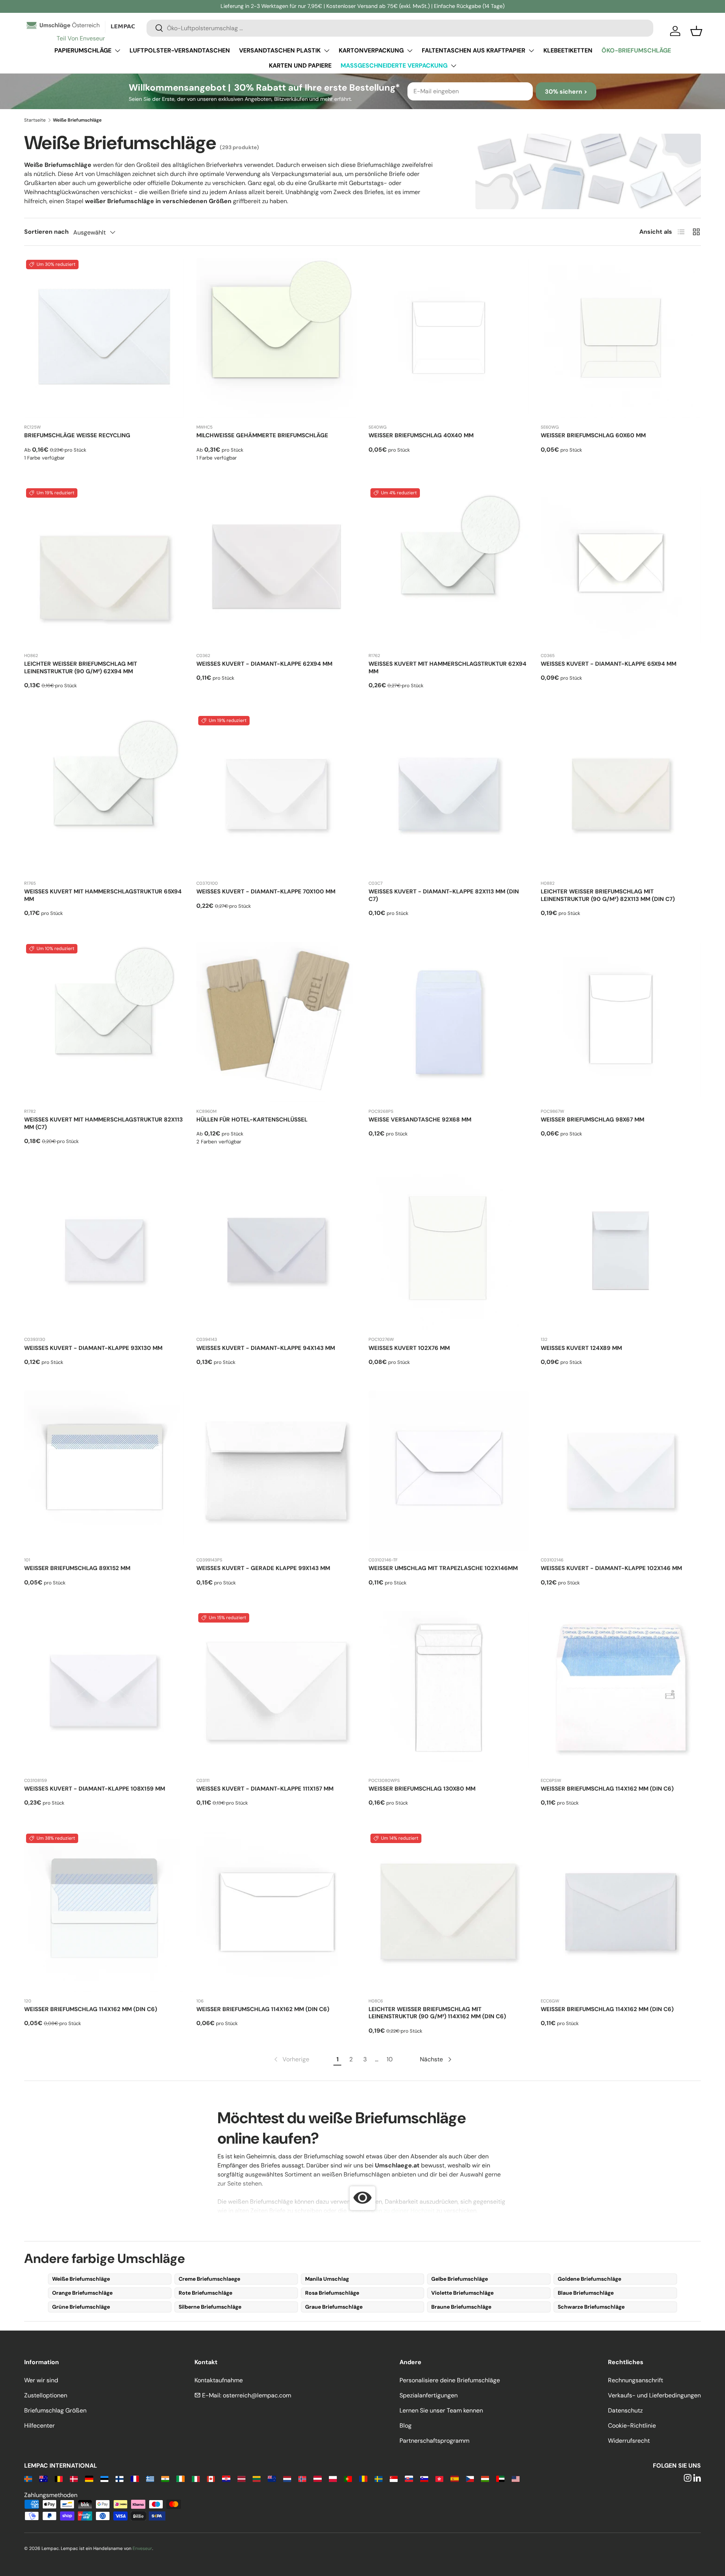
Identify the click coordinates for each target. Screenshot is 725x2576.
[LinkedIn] (697, 2478)
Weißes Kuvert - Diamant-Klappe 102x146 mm (611, 1568)
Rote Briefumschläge (205, 2293)
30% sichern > (566, 92)
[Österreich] (317, 2478)
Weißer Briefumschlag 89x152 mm (77, 1568)
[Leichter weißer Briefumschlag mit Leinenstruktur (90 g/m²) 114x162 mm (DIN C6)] (449, 1912)
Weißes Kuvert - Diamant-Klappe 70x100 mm (266, 892)
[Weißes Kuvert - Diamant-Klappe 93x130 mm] (104, 1250)
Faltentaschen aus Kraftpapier (474, 50)
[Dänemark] (74, 2478)
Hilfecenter (39, 2426)
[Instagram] (688, 2478)
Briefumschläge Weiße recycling (77, 435)
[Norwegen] (302, 2478)
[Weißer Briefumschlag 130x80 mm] (449, 1691)
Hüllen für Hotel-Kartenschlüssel (252, 1120)
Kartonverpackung (371, 50)
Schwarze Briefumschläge (591, 2307)
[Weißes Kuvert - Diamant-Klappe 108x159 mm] (104, 1691)
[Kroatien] (226, 2478)
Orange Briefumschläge (82, 2293)
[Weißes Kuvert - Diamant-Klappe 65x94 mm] (621, 566)
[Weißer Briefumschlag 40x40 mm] (449, 338)
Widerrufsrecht (629, 2441)
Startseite (35, 120)
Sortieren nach (46, 232)
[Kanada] (211, 2478)
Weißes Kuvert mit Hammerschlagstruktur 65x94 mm (103, 895)
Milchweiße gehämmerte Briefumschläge (262, 435)
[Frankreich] (135, 2478)
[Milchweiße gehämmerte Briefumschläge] (276, 338)
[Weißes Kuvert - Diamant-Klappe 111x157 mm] (276, 1691)
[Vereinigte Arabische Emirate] (500, 2478)
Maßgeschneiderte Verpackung (394, 66)
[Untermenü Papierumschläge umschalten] (117, 51)
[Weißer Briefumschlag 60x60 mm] (621, 338)
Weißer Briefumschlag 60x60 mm (593, 435)
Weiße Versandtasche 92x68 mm (420, 1120)
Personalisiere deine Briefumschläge (450, 2380)
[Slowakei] (409, 2478)
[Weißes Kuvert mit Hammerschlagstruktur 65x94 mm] (104, 794)
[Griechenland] (150, 2478)
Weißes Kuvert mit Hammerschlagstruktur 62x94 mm (447, 668)
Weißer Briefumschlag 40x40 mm (421, 435)
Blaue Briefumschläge (586, 2293)
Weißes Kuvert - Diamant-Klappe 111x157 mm (265, 1789)
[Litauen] (257, 2478)
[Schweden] (379, 2478)
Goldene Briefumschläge (589, 2279)
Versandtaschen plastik (280, 50)
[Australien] (43, 2478)
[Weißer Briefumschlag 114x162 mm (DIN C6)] (621, 1691)
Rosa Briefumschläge (332, 2293)
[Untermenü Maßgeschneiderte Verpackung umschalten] (454, 66)
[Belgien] (59, 2478)
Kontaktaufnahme (219, 2380)
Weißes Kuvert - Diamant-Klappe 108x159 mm (95, 1789)
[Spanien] (454, 2478)
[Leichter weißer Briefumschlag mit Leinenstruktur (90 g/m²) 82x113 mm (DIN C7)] (621, 794)
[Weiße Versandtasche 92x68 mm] (449, 1022)
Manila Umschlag (327, 2279)
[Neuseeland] (272, 2478)
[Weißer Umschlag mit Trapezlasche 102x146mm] (449, 1471)
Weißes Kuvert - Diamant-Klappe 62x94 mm (264, 664)
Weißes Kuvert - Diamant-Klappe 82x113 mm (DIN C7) (444, 895)
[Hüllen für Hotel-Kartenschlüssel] (276, 1022)
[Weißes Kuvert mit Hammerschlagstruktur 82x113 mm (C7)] (104, 1022)
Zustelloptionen (46, 2395)
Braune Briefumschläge (461, 2307)
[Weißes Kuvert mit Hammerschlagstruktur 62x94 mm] (449, 566)
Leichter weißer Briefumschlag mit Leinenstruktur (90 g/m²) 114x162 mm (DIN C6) (437, 2013)
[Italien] (196, 2478)
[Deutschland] (89, 2478)
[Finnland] (120, 2478)
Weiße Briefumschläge (81, 2279)
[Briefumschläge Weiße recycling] (104, 338)
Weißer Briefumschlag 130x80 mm (422, 1789)
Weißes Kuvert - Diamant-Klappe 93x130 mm (93, 1348)
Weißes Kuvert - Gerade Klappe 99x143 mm (263, 1568)
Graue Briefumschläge (334, 2307)
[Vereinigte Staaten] (516, 2478)
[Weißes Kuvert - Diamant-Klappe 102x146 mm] (621, 1471)
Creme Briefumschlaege (209, 2279)
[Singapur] (394, 2478)
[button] (696, 31)
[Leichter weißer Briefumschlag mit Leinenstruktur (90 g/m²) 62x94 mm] (104, 566)
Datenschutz (625, 2410)
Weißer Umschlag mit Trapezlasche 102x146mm (443, 1568)
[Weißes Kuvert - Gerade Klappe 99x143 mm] (276, 1471)
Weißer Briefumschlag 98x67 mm (592, 1120)
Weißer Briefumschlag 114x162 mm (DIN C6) (607, 1789)
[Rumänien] (363, 2478)
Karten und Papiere (300, 66)
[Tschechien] (470, 2478)
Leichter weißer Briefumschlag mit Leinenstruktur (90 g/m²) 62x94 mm (81, 668)
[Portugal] (348, 2478)
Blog (406, 2426)
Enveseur (142, 2548)
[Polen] (333, 2478)
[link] (291, 2059)
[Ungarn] (485, 2478)
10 (390, 2059)
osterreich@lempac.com (257, 2395)
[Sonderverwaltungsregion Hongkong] (439, 2478)
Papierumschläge (83, 50)
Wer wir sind (41, 2380)
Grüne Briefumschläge (81, 2307)
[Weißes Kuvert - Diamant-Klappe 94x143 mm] (276, 1250)
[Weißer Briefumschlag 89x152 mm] (104, 1471)
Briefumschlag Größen (55, 2410)
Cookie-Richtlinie (632, 2426)
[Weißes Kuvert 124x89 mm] (621, 1250)
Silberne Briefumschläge (210, 2307)
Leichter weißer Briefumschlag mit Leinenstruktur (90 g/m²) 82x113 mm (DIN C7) (608, 895)
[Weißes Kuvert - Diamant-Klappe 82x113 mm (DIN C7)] (449, 794)
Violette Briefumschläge (462, 2293)
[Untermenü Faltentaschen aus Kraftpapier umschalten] (531, 51)
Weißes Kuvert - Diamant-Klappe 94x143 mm (266, 1348)
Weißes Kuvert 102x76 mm (409, 1348)
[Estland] (104, 2478)
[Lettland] (241, 2478)
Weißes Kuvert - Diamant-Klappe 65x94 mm (609, 664)
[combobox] (400, 28)
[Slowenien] (424, 2478)
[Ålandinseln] (28, 2478)
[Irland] (180, 2478)
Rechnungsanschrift (636, 2380)
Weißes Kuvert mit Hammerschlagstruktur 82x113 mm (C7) (103, 1123)
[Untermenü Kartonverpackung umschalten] (410, 51)
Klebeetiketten (568, 50)
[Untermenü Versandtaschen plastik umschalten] (327, 51)
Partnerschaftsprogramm (434, 2441)
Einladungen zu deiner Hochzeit (391, 2211)
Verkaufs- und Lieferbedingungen (654, 2395)
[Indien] (165, 2478)
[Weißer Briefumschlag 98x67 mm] (621, 1022)
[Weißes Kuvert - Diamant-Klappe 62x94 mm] (276, 566)
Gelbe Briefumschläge (460, 2279)
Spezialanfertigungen (429, 2395)
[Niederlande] (287, 2478)
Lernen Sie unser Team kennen (441, 2410)
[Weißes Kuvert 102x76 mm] (449, 1250)
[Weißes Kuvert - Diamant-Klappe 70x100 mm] (276, 794)
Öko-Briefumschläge (636, 50)
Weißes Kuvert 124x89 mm (581, 1348)
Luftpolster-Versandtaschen (180, 50)
